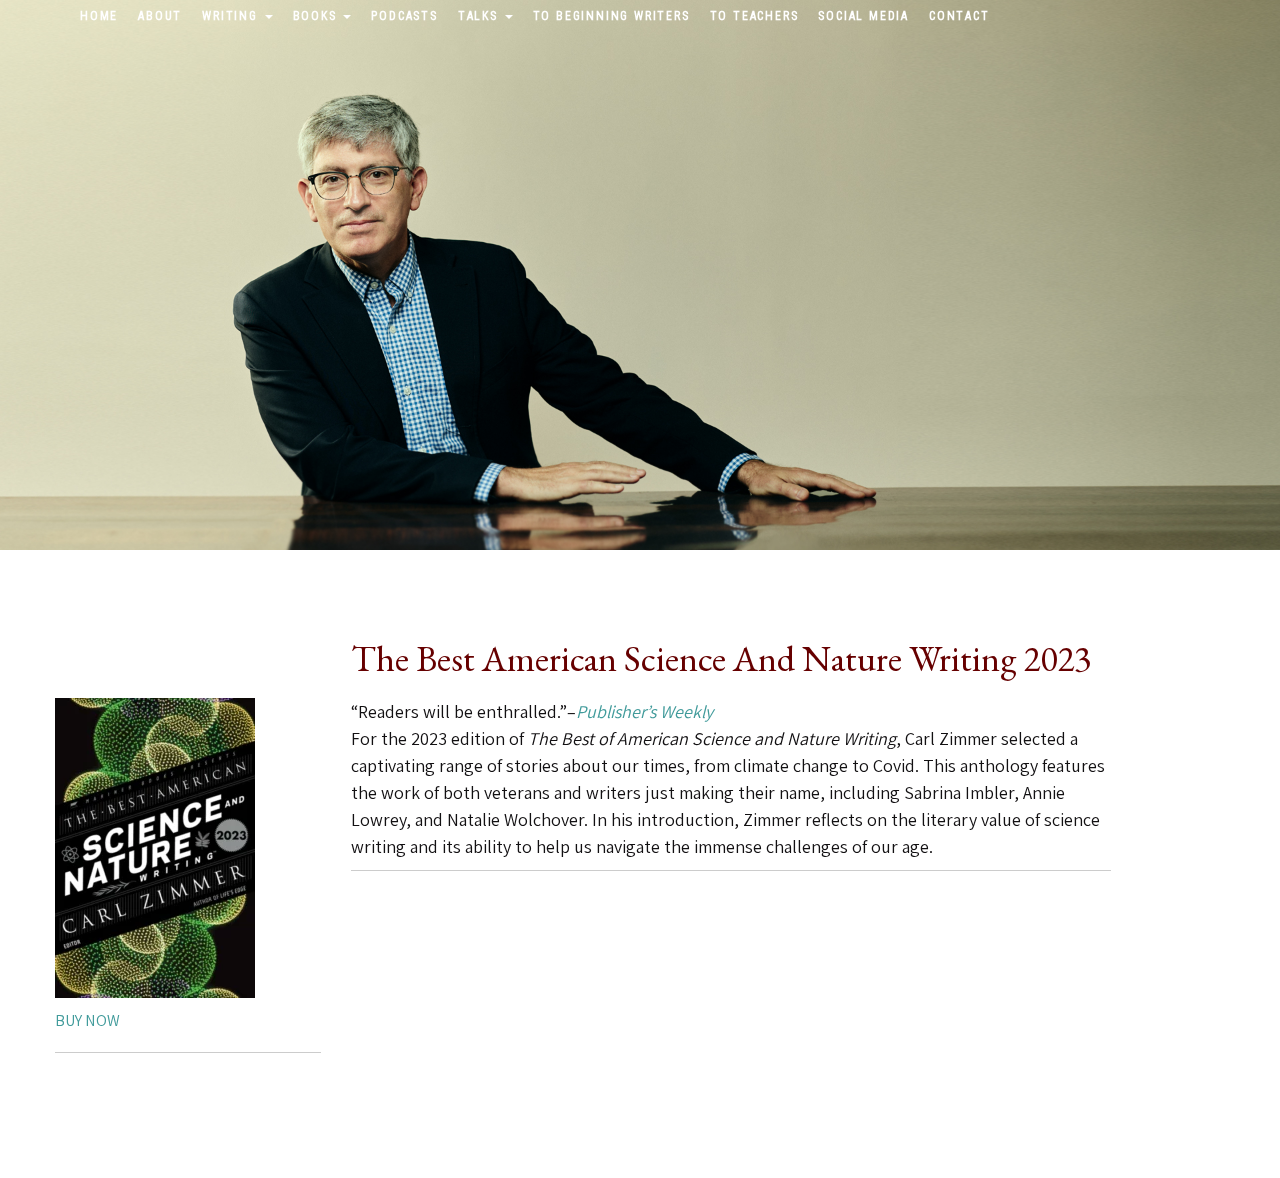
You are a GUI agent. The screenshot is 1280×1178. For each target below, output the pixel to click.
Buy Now (87, 1020)
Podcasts (404, 16)
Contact (959, 16)
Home (99, 16)
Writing (232, 16)
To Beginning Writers (611, 16)
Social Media (863, 16)
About (160, 16)
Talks (480, 16)
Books (317, 16)
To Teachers (754, 16)
